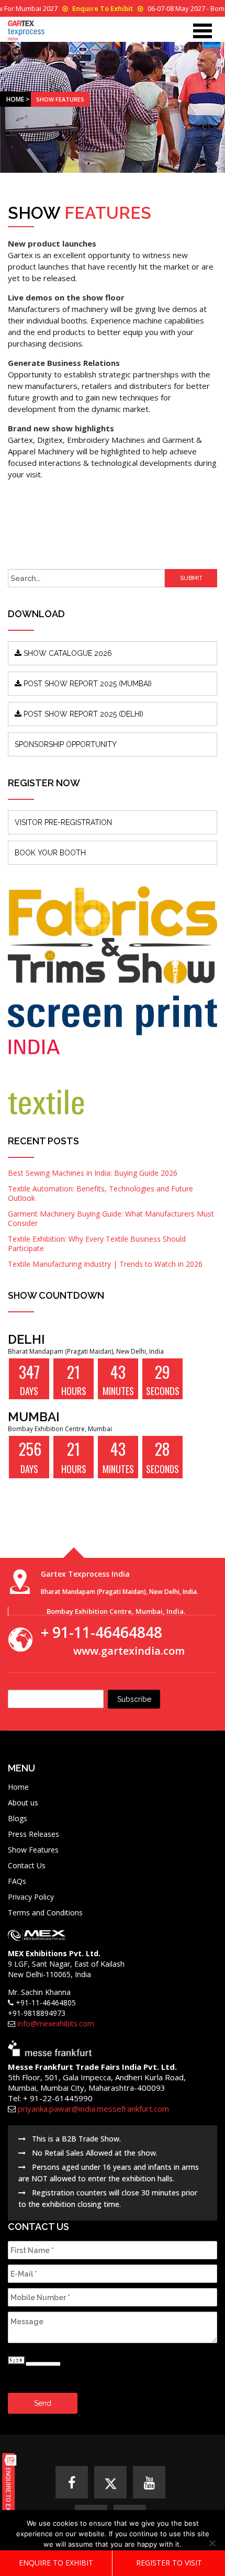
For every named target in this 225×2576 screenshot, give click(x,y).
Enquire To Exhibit (103, 8)
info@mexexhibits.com (56, 2023)
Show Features (33, 1850)
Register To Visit (169, 2563)
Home (15, 99)
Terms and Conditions (45, 1913)
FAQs (17, 1881)
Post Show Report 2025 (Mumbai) (87, 684)
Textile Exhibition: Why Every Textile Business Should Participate (97, 1244)
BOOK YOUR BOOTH (50, 853)
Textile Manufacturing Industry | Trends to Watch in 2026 (105, 1264)
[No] (212, 2543)
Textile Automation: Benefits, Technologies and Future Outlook (100, 1193)
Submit (191, 578)
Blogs (18, 1818)
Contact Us (27, 1865)
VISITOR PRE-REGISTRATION (63, 822)
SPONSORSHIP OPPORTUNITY (66, 744)
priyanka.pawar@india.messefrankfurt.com (93, 2109)
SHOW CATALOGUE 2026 (67, 653)
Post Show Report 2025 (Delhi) (82, 714)
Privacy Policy (31, 1897)
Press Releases (33, 1834)
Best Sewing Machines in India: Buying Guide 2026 (93, 1173)
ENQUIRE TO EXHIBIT (56, 2563)
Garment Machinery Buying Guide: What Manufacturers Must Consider (111, 1218)
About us (23, 1803)
